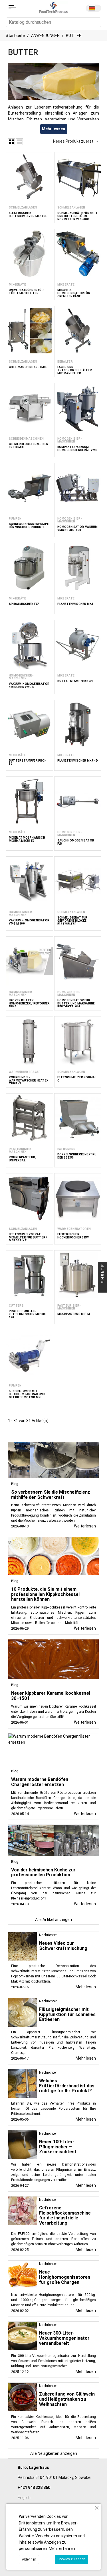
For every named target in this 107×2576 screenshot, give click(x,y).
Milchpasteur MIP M (74, 1314)
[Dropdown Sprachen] (93, 8)
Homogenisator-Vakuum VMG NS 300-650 (78, 528)
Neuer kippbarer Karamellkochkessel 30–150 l (51, 1696)
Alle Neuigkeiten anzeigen (54, 2453)
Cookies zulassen (71, 2559)
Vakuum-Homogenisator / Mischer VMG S (29, 685)
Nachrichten (48, 1935)
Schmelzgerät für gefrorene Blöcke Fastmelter (72, 921)
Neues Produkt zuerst (76, 141)
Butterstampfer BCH (75, 681)
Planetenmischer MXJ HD (78, 761)
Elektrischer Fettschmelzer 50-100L (28, 215)
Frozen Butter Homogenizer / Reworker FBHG (29, 1003)
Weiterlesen (85, 1526)
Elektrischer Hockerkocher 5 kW (73, 1236)
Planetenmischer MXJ (75, 604)
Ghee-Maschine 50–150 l (28, 367)
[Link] (12, 7)
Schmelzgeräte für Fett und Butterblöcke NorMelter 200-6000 (78, 216)
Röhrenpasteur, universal (23, 1159)
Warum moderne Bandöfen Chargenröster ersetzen (40, 1782)
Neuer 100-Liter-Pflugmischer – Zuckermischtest (58, 2147)
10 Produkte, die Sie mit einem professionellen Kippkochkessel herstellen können (45, 1594)
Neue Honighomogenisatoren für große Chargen (65, 2277)
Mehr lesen (86, 1987)
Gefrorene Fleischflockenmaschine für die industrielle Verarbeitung (65, 2215)
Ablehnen (29, 2559)
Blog (15, 1484)
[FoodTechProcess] (53, 7)
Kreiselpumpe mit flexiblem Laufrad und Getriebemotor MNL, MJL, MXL (27, 1396)
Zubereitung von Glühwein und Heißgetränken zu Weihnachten (67, 2399)
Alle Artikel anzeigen (53, 1920)
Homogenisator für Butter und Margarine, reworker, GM (77, 1003)
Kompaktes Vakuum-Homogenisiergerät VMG (77, 449)
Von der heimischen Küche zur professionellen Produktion (43, 1872)
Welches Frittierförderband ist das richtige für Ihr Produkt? (67, 2086)
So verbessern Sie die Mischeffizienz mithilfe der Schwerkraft (51, 1495)
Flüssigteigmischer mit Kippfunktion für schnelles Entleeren (67, 2014)
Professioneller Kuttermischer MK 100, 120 (28, 1314)
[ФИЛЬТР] (102, 1288)
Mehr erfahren (62, 2549)
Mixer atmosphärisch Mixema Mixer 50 (27, 839)
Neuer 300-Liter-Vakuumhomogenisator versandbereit (64, 2338)
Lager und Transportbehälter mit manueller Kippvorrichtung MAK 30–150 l (75, 373)
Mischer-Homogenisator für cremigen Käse (74, 293)
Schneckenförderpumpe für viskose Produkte (29, 526)
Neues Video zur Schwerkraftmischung (63, 1946)
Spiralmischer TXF (24, 604)
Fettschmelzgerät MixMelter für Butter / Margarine (28, 1237)
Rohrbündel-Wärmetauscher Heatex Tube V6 (29, 1080)
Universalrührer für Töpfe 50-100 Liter (26, 292)
